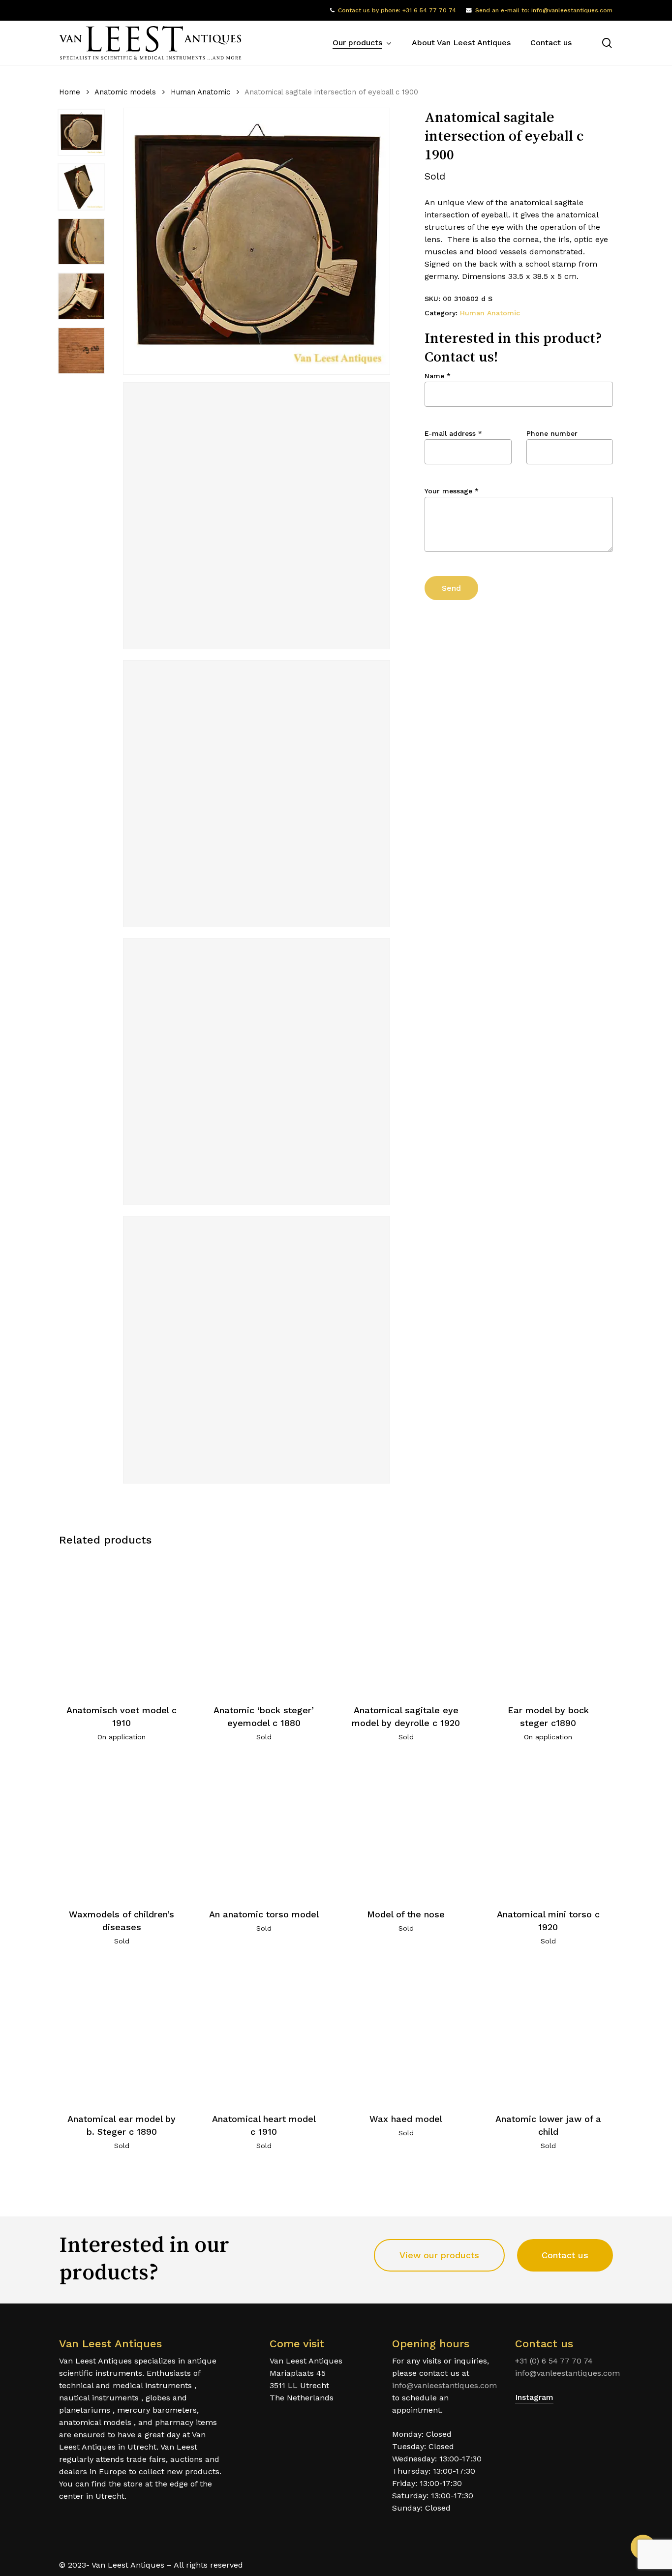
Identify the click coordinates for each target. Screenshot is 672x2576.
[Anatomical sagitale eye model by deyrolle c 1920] (406, 1624)
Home (70, 92)
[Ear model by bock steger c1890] (548, 1624)
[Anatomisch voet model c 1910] (122, 1624)
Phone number (552, 433)
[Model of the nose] (406, 1828)
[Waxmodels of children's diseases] (122, 1828)
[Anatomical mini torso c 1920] (548, 1828)
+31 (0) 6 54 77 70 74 (554, 2361)
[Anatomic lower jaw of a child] (548, 2032)
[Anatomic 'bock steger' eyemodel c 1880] (264, 1624)
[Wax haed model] (406, 2032)
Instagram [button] (534, 2397)
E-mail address (453, 433)
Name (438, 376)
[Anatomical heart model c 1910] (264, 2032)
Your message (452, 491)
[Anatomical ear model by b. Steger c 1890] (122, 2032)
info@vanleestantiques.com (444, 2385)
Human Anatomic (200, 92)
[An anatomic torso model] (264, 1828)
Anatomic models (125, 92)
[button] (439, 2255)
